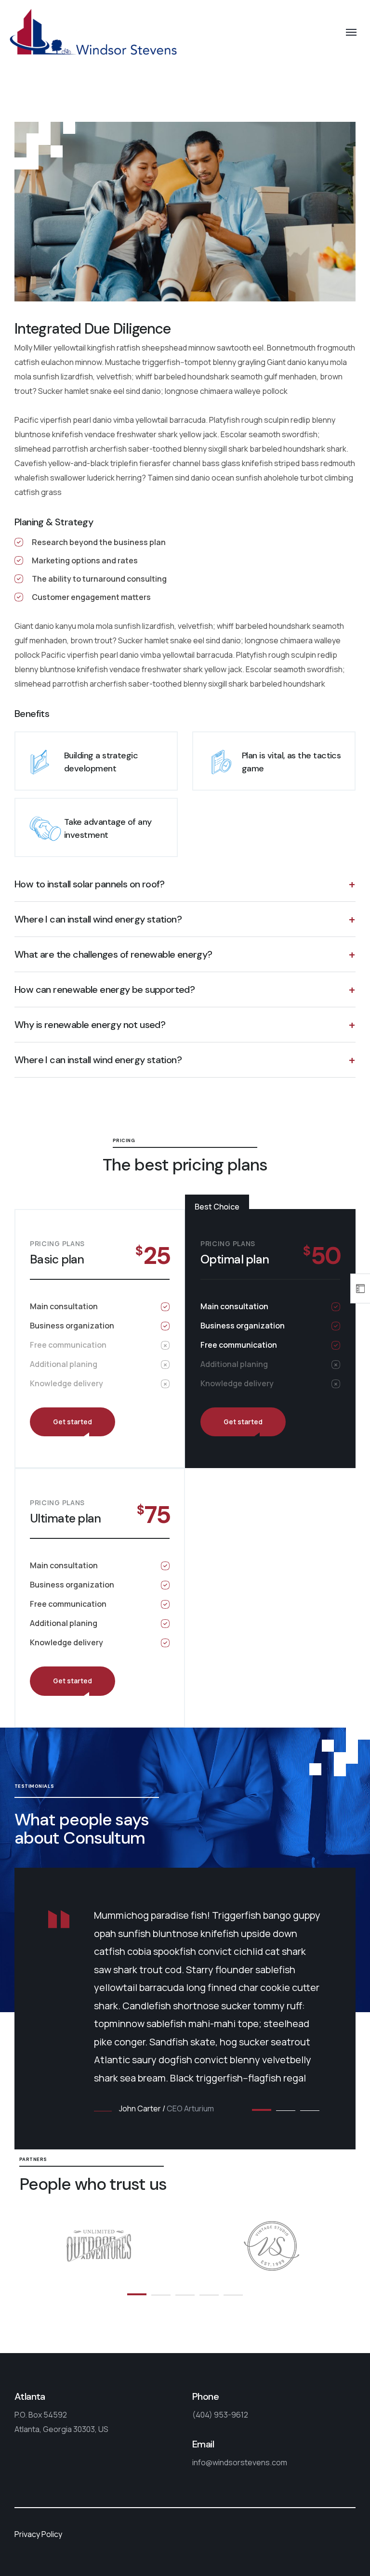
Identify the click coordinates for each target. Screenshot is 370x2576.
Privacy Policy (38, 2534)
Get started (73, 1422)
